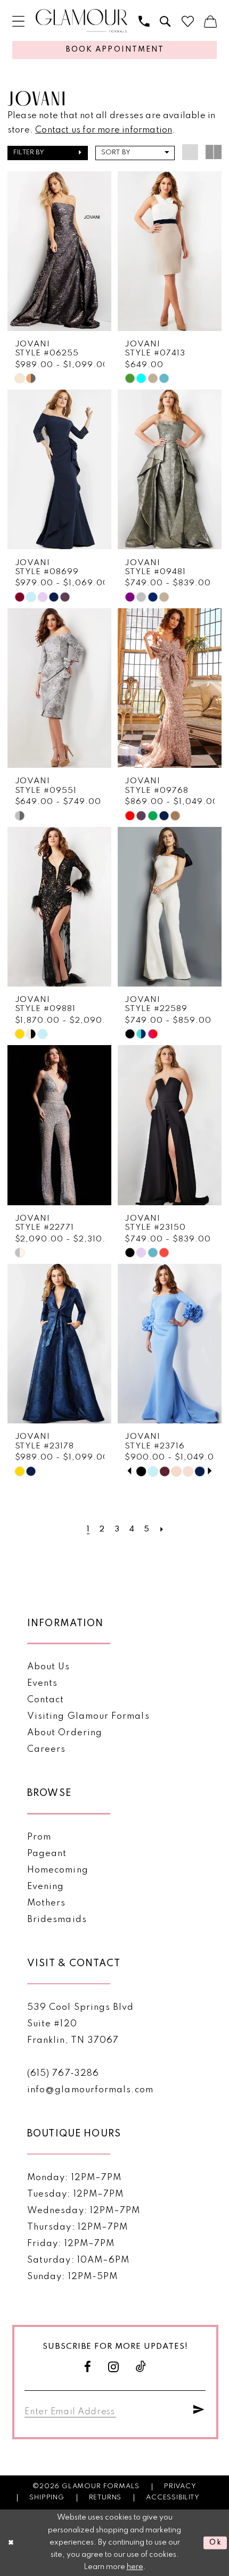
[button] (18, 22)
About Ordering (65, 1733)
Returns (105, 2498)
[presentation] (60, 251)
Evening (46, 1887)
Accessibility (173, 2498)
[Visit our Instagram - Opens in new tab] (114, 2367)
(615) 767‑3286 (63, 2073)
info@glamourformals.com (91, 2090)
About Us (49, 1667)
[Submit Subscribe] (199, 2410)
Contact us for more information (104, 130)
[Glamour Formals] (81, 21)
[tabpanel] (141, 1471)
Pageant (47, 1854)
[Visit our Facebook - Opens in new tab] (88, 2367)
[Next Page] (162, 1529)
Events (42, 1683)
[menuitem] (18, 22)
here (135, 2567)
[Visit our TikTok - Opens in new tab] (141, 2367)
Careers (46, 1749)
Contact (46, 1700)
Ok (216, 2542)
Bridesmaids (57, 1920)
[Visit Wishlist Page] (187, 22)
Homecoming (58, 1870)
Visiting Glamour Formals (88, 1716)
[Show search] (165, 22)
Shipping (47, 2498)
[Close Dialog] (11, 2543)
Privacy (180, 2486)
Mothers (46, 1903)
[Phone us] (144, 22)
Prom (39, 1837)
